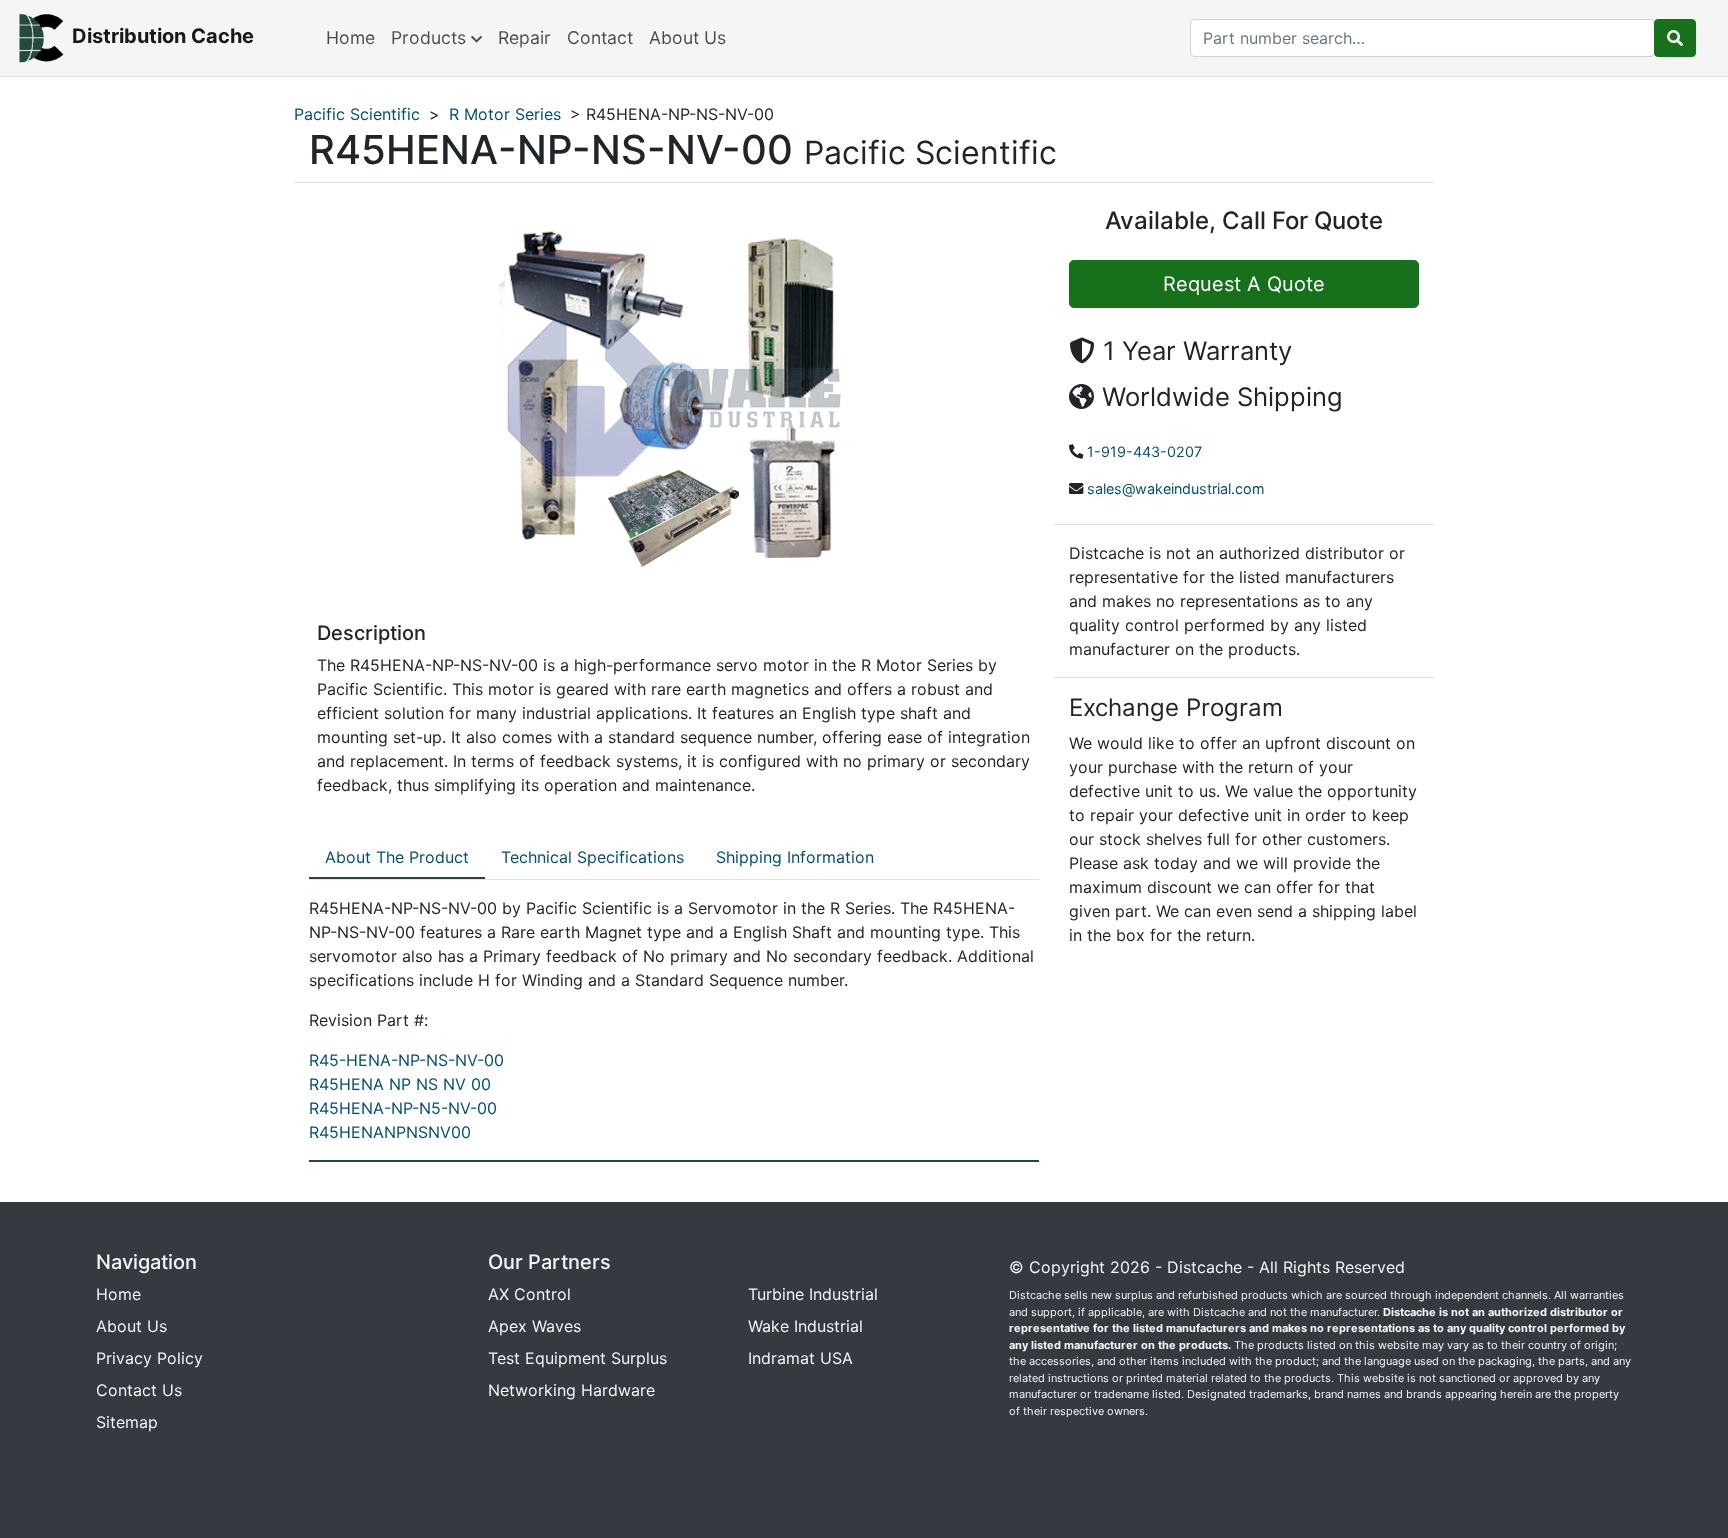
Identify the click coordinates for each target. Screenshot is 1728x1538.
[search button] (1675, 38)
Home (350, 37)
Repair (524, 37)
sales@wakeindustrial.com (1176, 488)
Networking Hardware (571, 1390)
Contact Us (139, 1390)
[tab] (397, 858)
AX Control (529, 1294)
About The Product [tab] (397, 857)
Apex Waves (534, 1326)
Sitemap (127, 1422)
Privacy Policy (149, 1358)
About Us (687, 37)
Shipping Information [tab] (795, 857)
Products (431, 37)
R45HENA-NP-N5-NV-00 (403, 1108)
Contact (600, 37)
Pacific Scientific (357, 114)
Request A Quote (1244, 284)
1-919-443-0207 (1144, 451)
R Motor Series (505, 114)
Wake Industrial (805, 1326)
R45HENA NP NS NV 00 (400, 1084)
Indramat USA (800, 1358)
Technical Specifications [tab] (592, 857)
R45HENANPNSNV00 (390, 1132)
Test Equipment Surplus (577, 1358)
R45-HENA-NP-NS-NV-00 (406, 1060)
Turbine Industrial (813, 1294)
